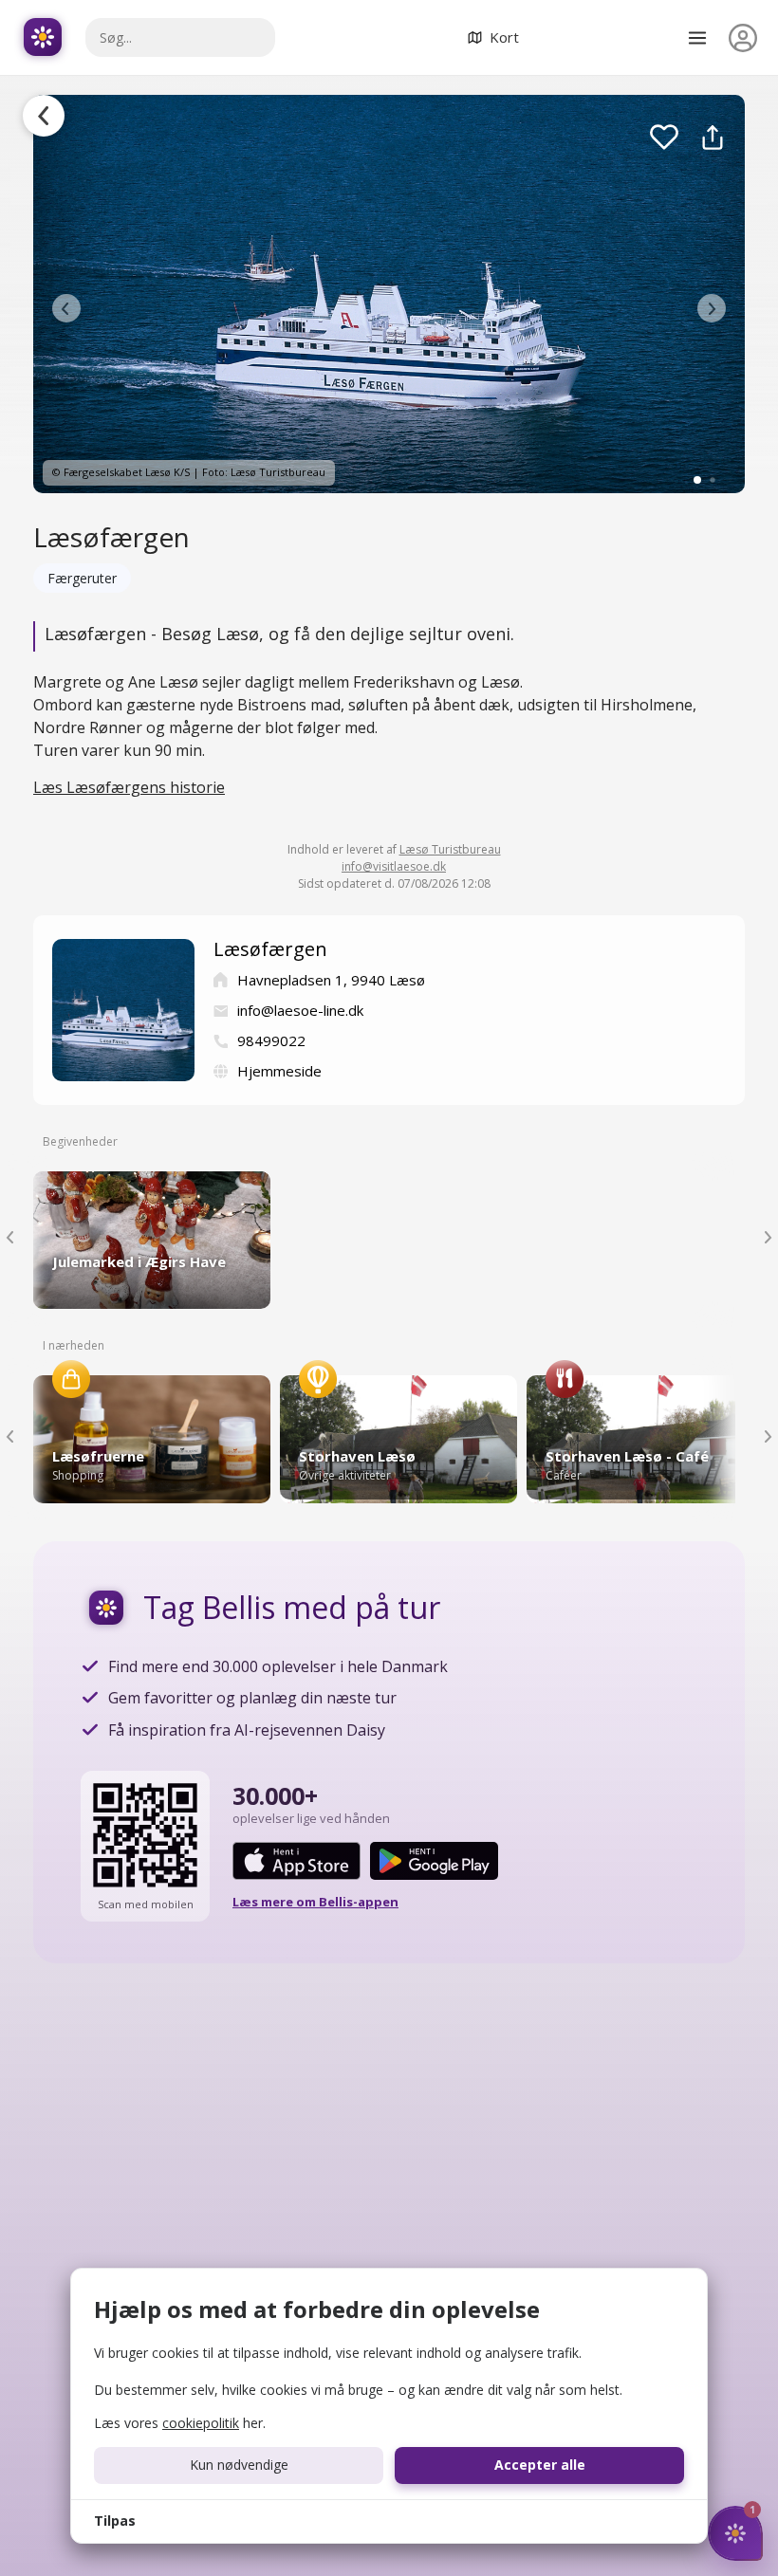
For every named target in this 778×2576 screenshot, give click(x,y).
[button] (66, 308)
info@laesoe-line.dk (300, 1010)
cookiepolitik (201, 2423)
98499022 (271, 1040)
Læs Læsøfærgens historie (129, 787)
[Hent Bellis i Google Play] (434, 1861)
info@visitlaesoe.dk (394, 866)
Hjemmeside (279, 1071)
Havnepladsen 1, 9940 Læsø (331, 980)
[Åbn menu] (697, 38)
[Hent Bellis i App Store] (296, 1861)
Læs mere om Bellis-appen (315, 1902)
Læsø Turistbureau (450, 849)
